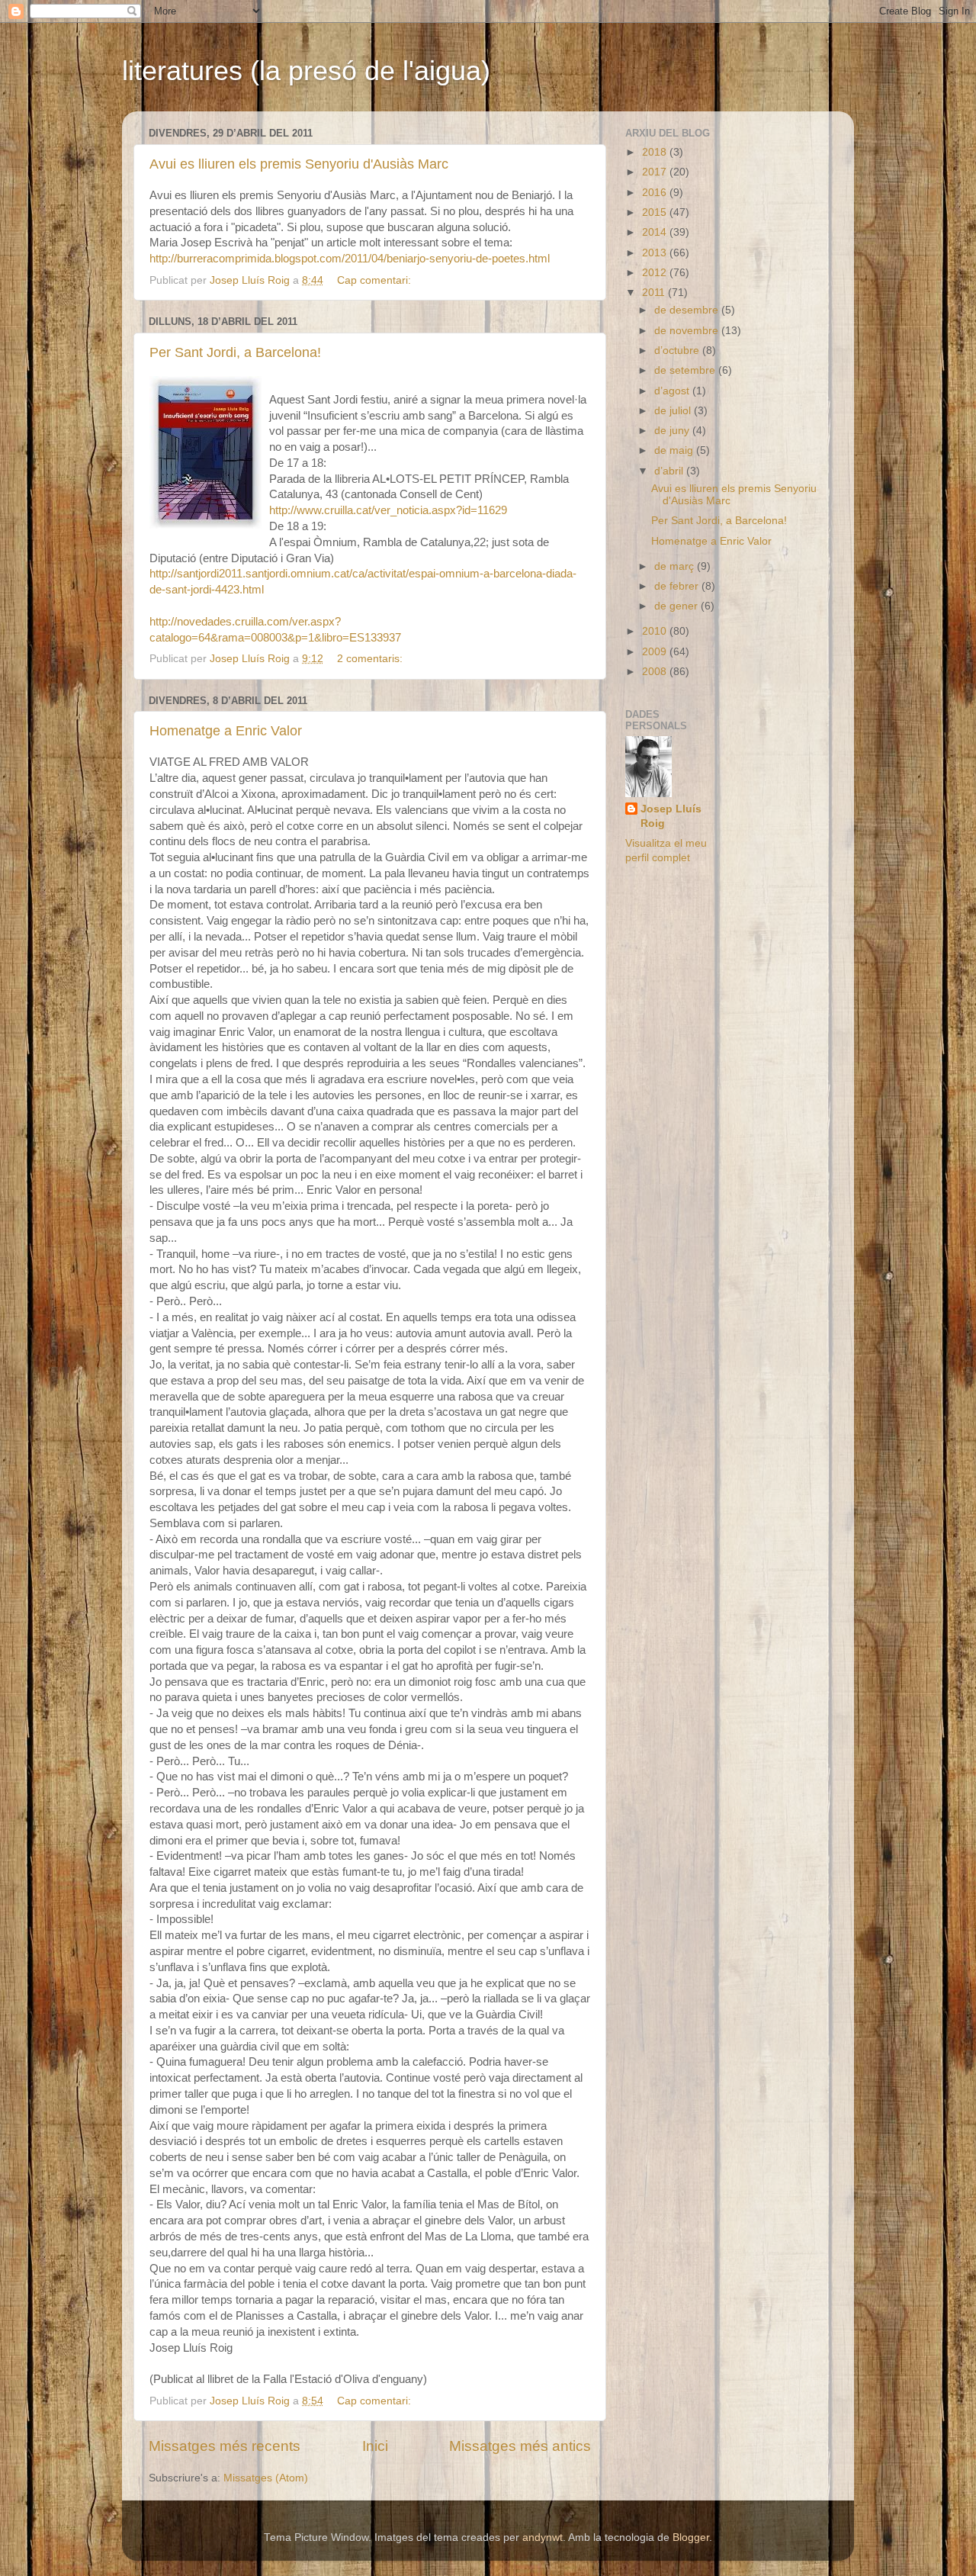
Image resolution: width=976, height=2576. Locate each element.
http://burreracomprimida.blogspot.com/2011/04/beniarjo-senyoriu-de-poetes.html (350, 259)
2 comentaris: (371, 659)
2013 (656, 253)
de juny (673, 431)
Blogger (691, 2537)
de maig (675, 450)
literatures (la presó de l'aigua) (306, 71)
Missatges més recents (225, 2446)
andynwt (543, 2537)
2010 (656, 631)
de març (676, 566)
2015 (656, 212)
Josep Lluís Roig (671, 816)
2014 (656, 232)
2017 (656, 172)
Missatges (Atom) (266, 2478)
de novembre (688, 331)
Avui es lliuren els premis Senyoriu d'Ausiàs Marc (299, 164)
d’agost (673, 391)
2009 (656, 652)
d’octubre (678, 351)
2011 (655, 293)
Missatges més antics (520, 2446)
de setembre (686, 370)
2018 (656, 152)
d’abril (670, 471)
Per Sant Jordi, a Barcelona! (235, 352)
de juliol (674, 411)
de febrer (678, 586)
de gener (677, 606)
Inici (375, 2446)
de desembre (688, 310)
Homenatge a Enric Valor (226, 731)
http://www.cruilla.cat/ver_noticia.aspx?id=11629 (388, 510)
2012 (656, 273)
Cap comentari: (376, 280)
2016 (656, 193)
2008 (656, 672)
